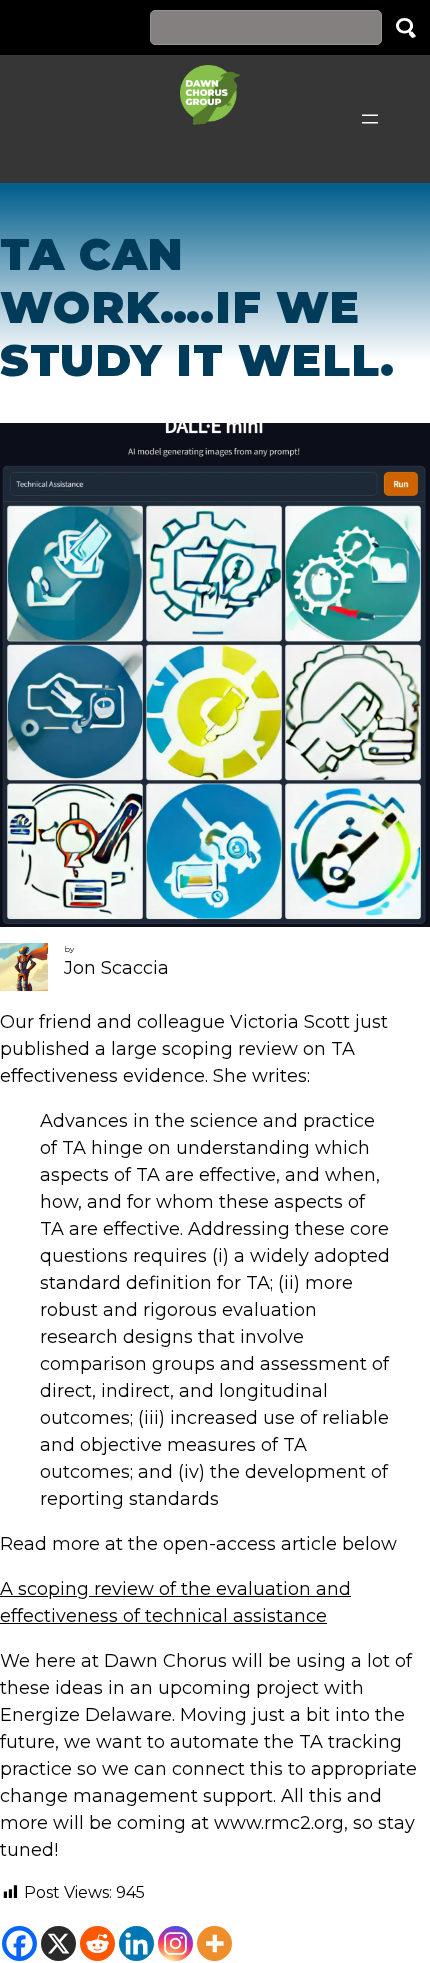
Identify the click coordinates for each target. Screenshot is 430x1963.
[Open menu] (370, 119)
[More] (214, 1943)
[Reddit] (97, 1943)
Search (406, 27)
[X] (58, 1943)
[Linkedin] (136, 1943)
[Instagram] (175, 1943)
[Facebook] (19, 1943)
